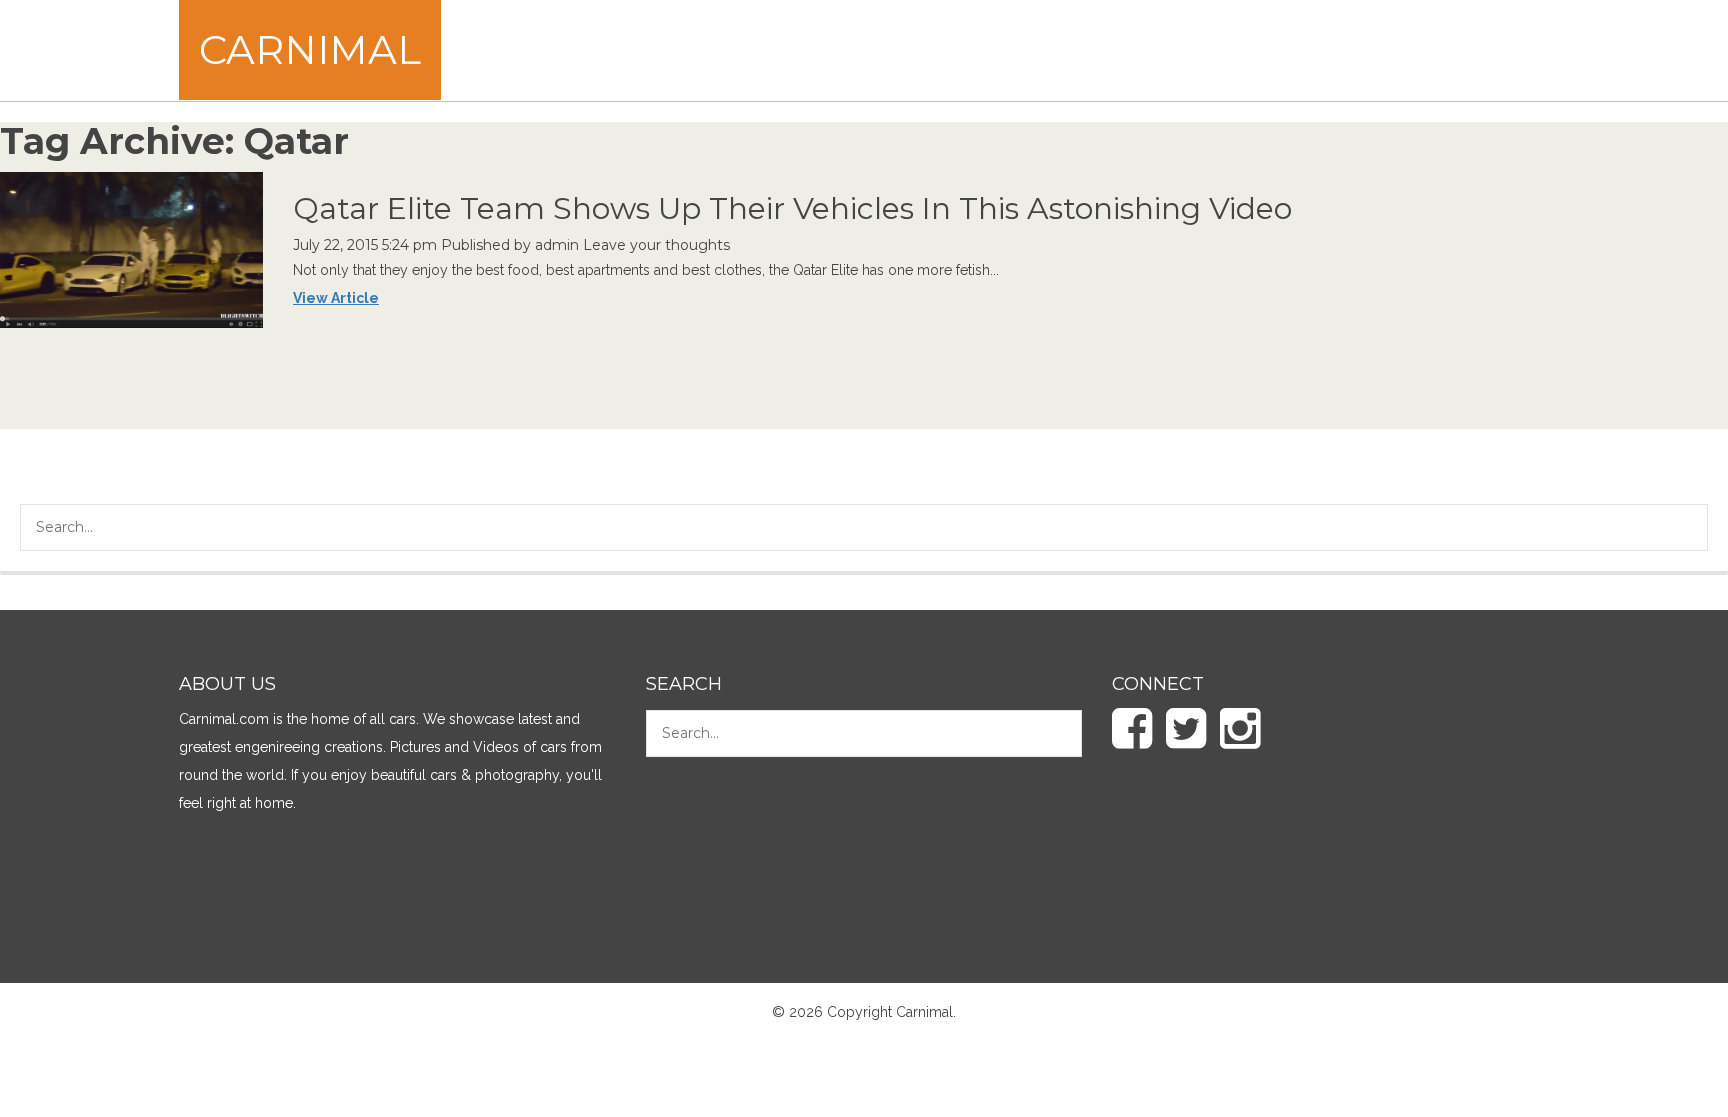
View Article (336, 298)
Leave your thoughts (656, 245)
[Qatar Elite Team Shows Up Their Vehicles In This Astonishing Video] (131, 249)
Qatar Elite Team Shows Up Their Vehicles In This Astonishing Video (792, 208)
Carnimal (310, 49)
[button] (1678, 530)
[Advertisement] (1185, 50)
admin (557, 245)
